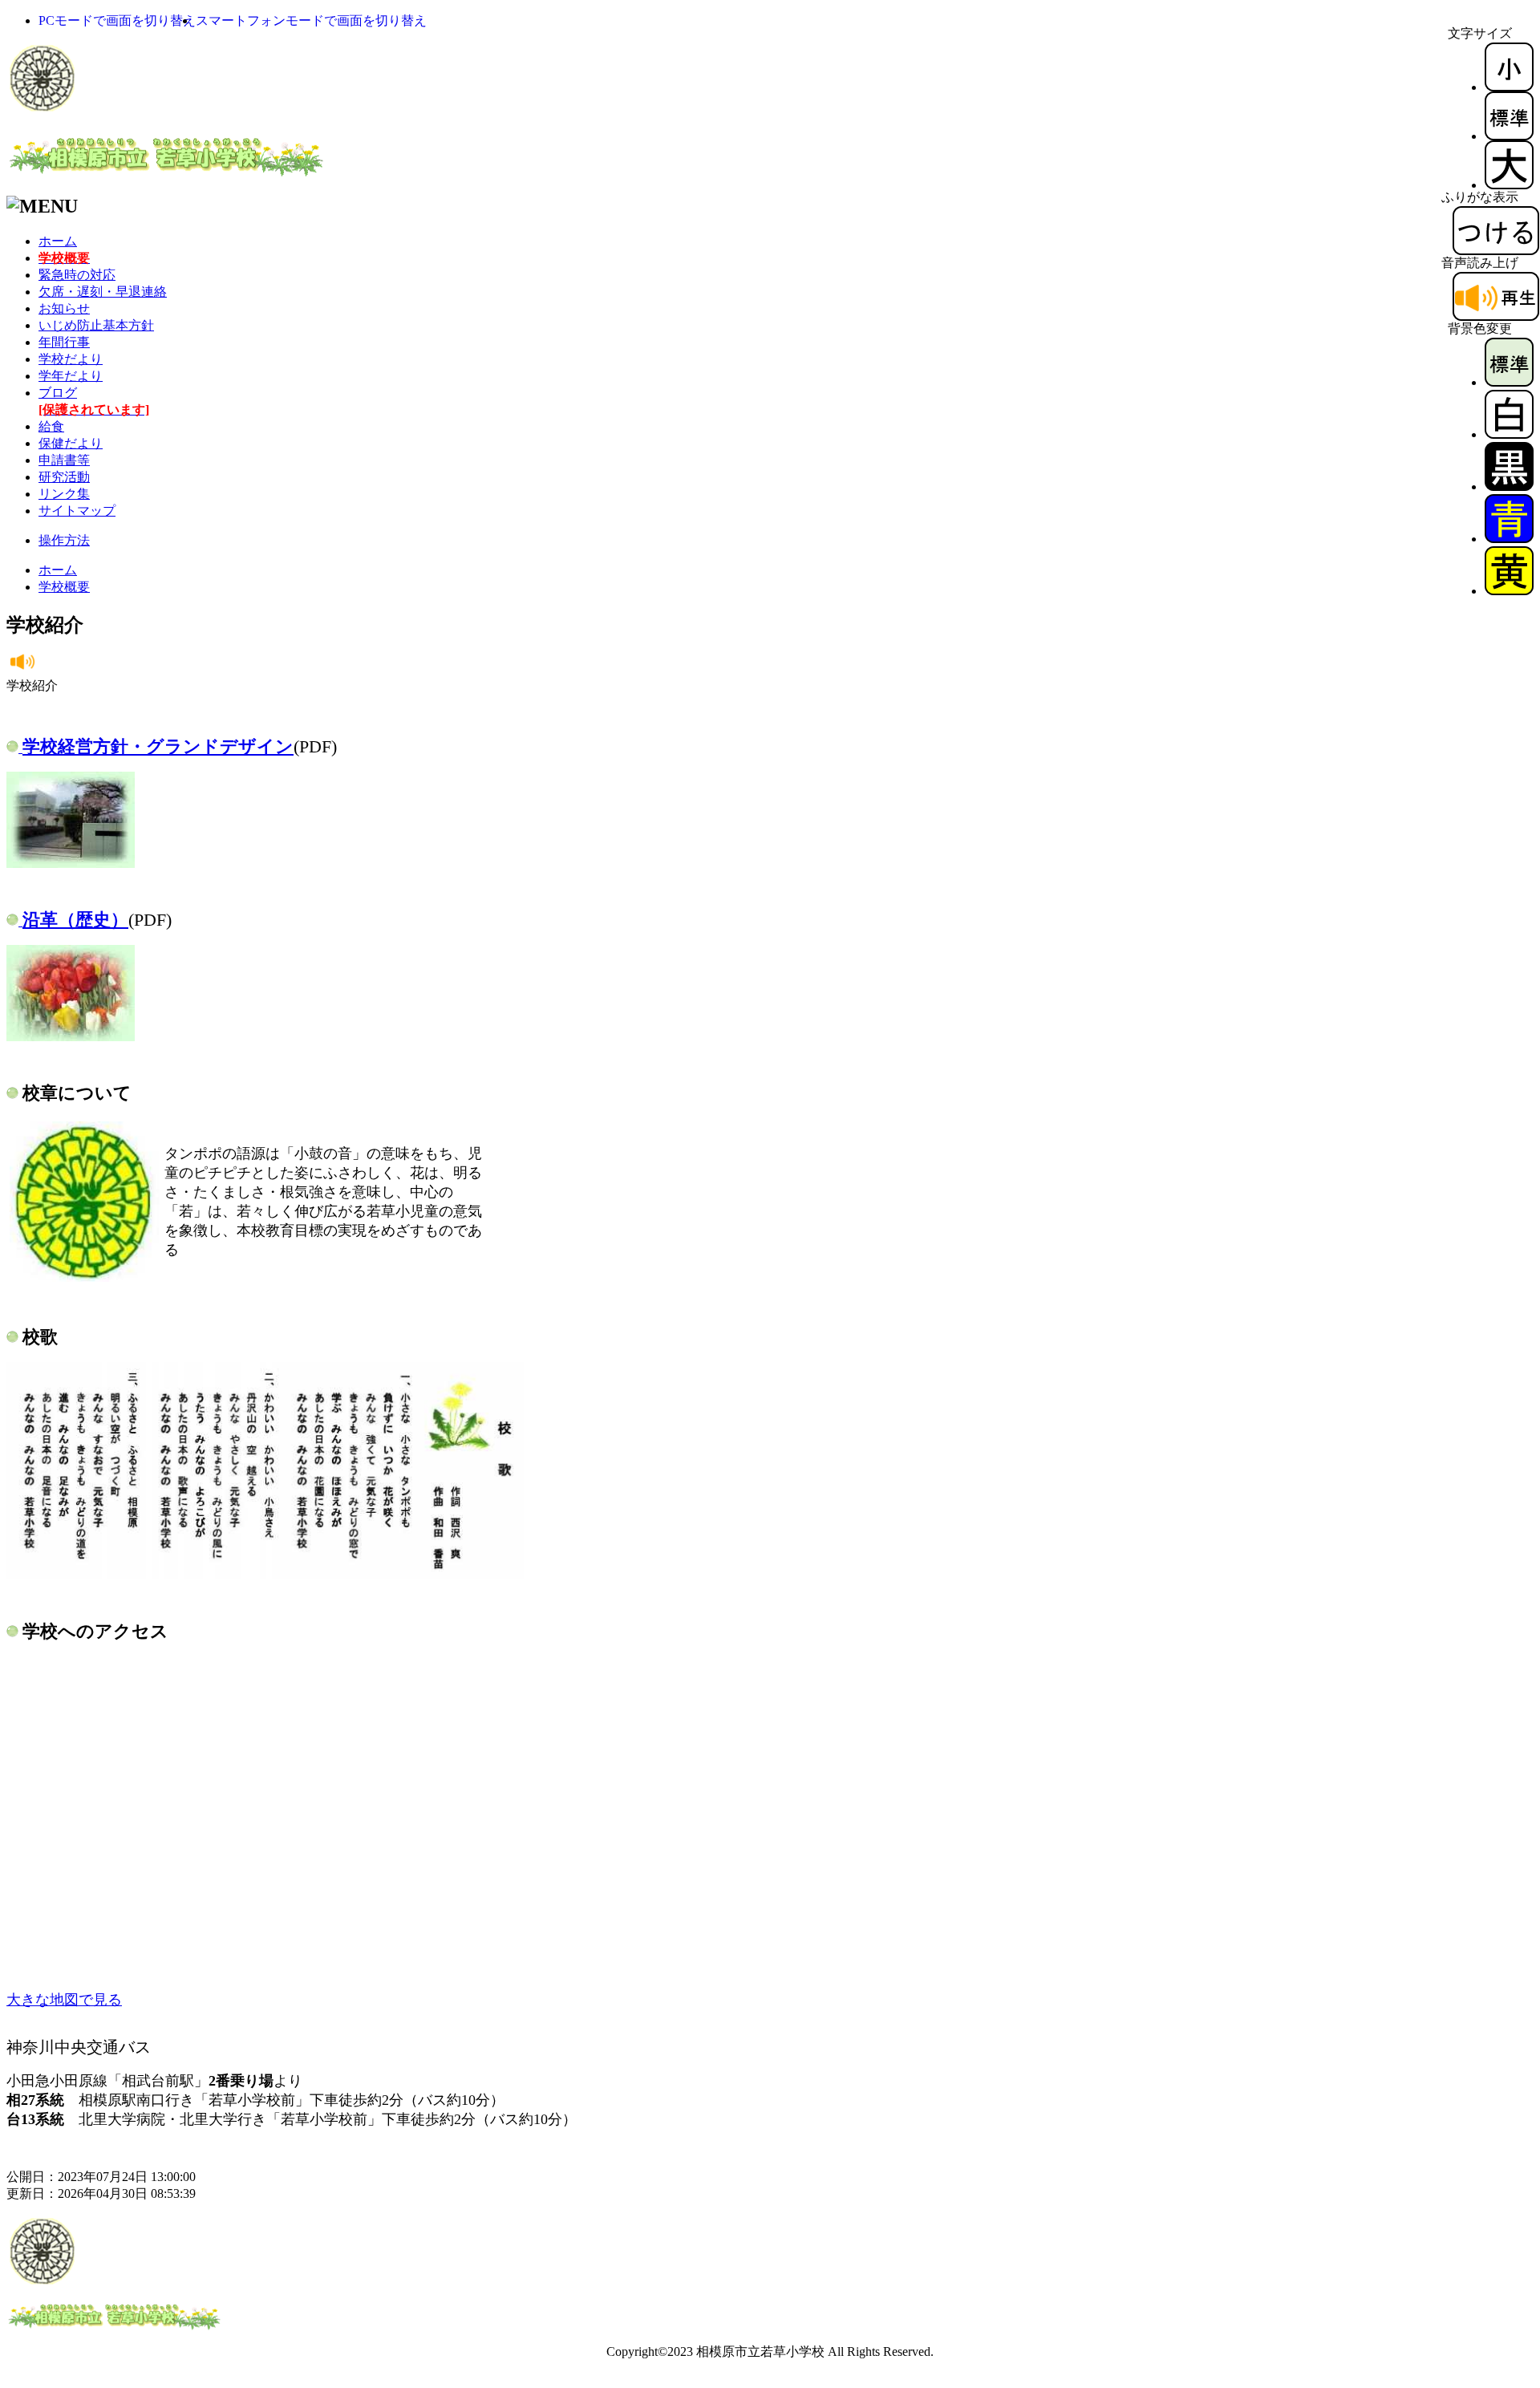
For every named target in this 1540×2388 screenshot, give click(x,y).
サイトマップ (77, 511)
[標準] (1509, 136)
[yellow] (1509, 591)
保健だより (71, 443)
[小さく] (1509, 87)
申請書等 (64, 460)
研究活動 (64, 477)
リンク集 (64, 494)
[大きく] (1509, 185)
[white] (1509, 434)
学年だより (71, 376)
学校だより (71, 359)
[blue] (1509, 539)
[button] (117, 20)
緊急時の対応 (77, 275)
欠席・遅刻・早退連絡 (103, 292)
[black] (1509, 487)
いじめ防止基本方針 (96, 325)
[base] (1509, 382)
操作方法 (64, 540)
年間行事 (64, 342)
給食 (51, 426)
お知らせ (64, 308)
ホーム (58, 241)
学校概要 (64, 587)
